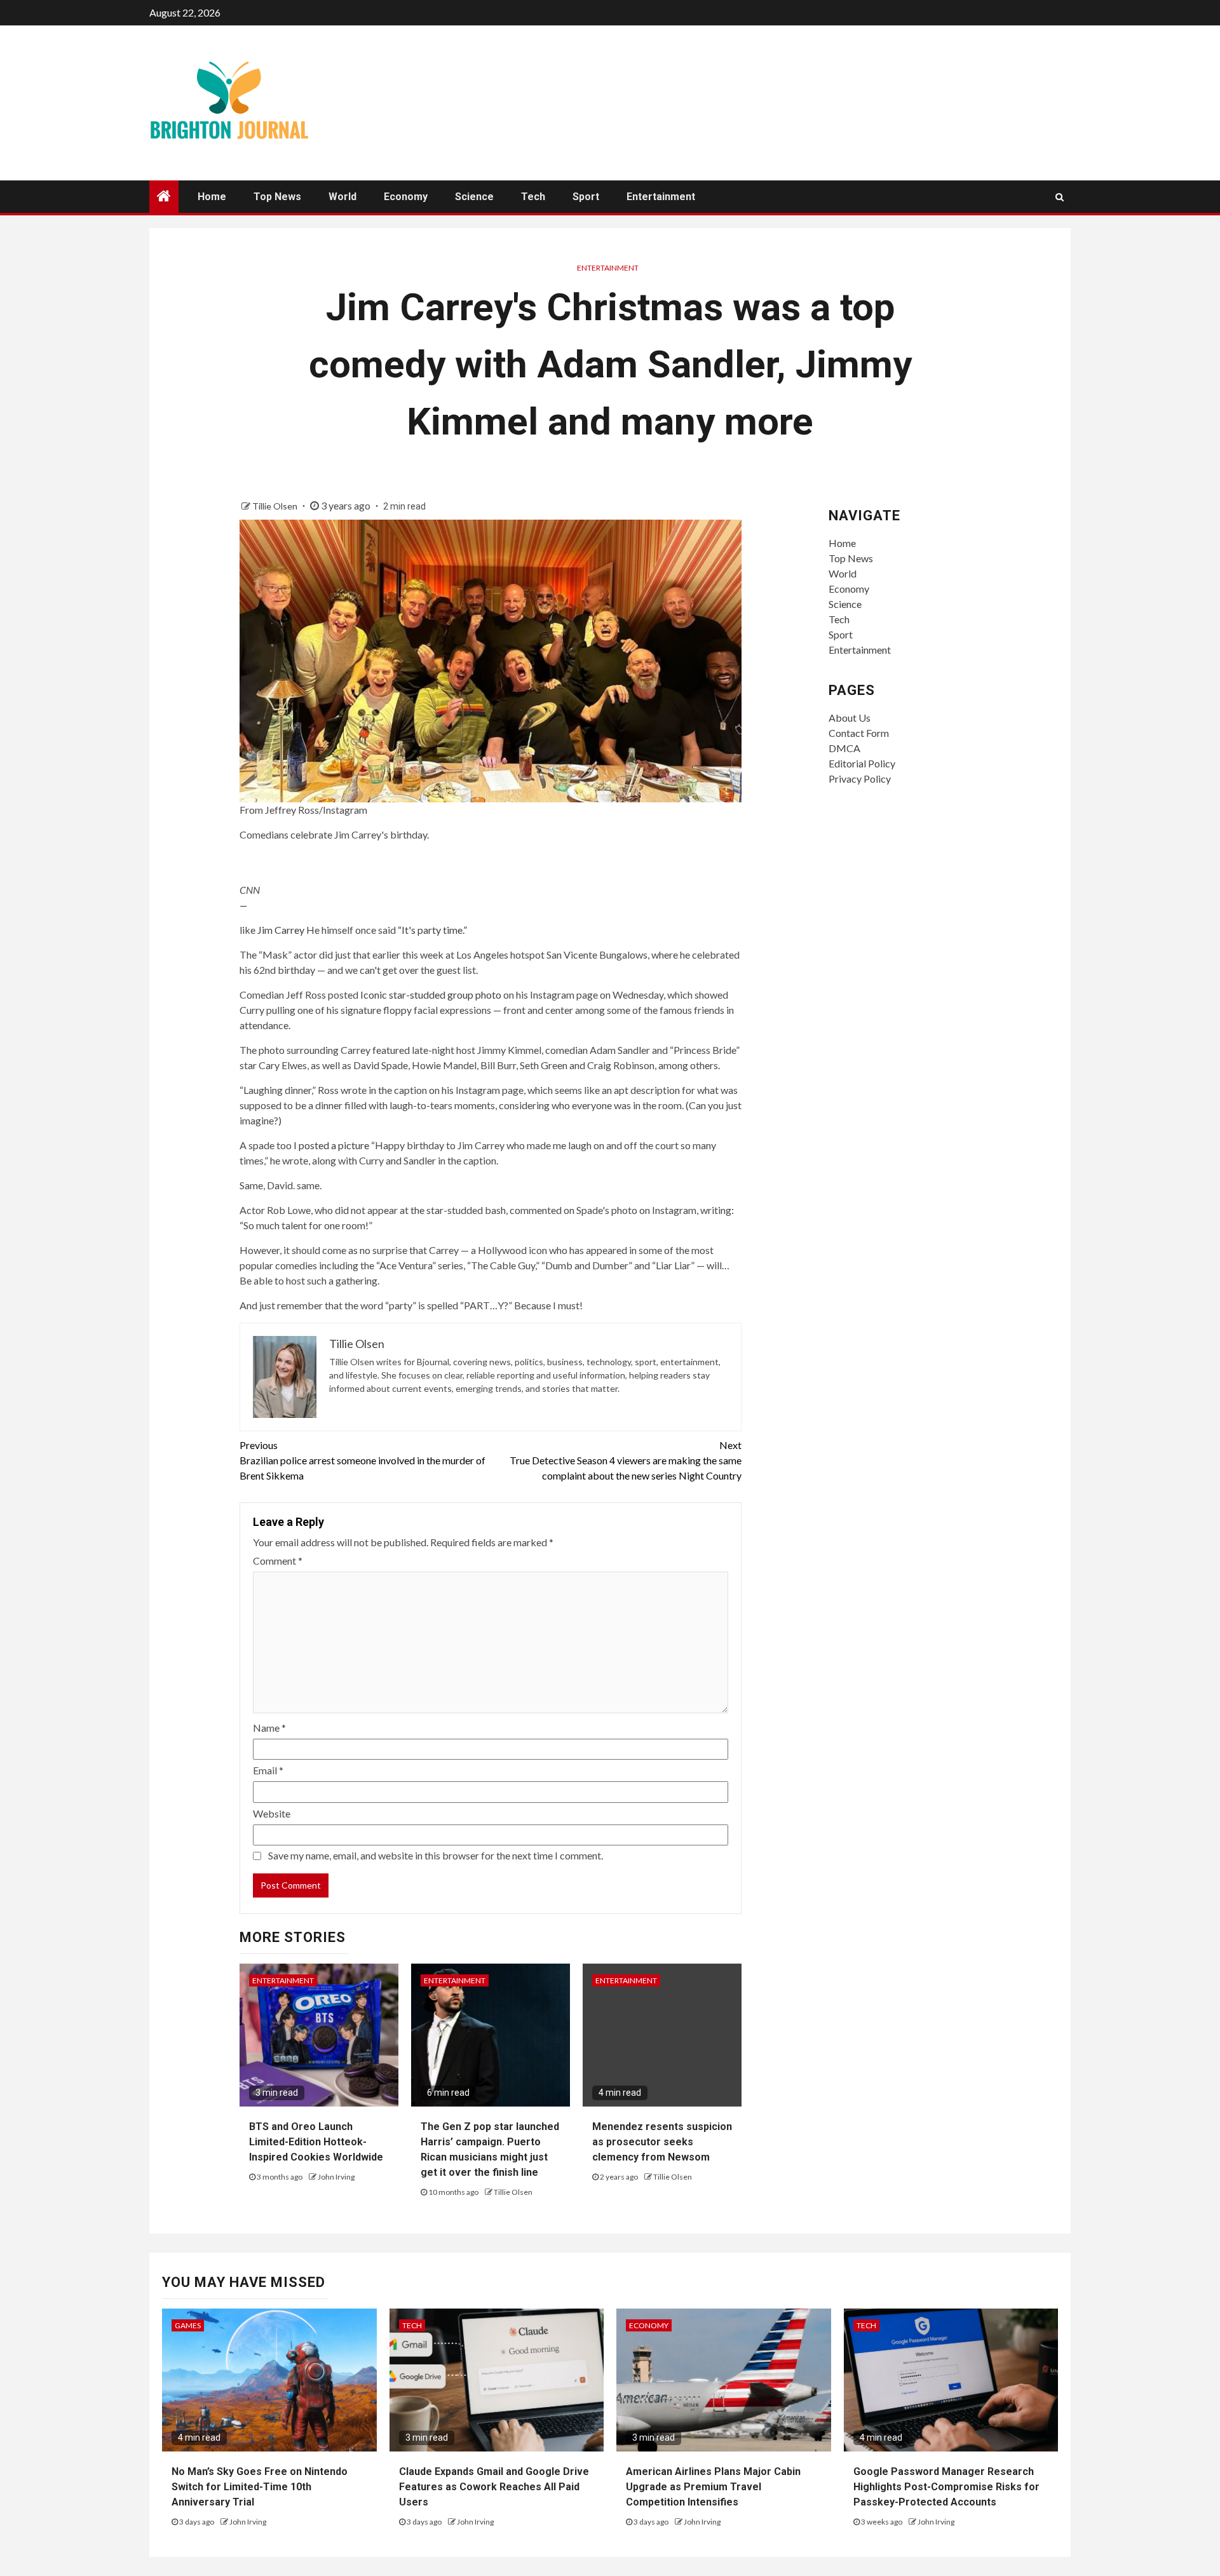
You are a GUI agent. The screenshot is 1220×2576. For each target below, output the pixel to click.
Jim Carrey (281, 930)
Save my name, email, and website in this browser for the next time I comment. (436, 1855)
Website (272, 1813)
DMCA (844, 748)
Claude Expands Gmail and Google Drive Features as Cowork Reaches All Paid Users (494, 2487)
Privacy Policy (860, 779)
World (342, 197)
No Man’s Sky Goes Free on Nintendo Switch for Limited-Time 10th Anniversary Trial (260, 2487)
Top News (277, 197)
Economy (406, 197)
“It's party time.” (432, 930)
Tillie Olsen (276, 506)
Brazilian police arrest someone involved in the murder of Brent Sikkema (363, 1460)
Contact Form (859, 733)
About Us (850, 718)
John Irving (336, 2177)
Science (474, 197)
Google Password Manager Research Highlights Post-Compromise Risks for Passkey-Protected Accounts (946, 2487)
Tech (533, 197)
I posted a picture (331, 1145)
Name (269, 1728)
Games (188, 2325)
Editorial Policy (862, 763)
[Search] (1060, 197)
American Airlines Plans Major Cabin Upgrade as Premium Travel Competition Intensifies (713, 2487)
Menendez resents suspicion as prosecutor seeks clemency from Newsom (662, 2142)
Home (212, 197)
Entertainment (661, 197)
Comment (278, 1561)
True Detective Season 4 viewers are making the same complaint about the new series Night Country (626, 1460)
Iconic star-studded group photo (431, 995)
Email (268, 1770)
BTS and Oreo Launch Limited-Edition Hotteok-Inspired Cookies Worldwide (316, 2142)
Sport (586, 197)
